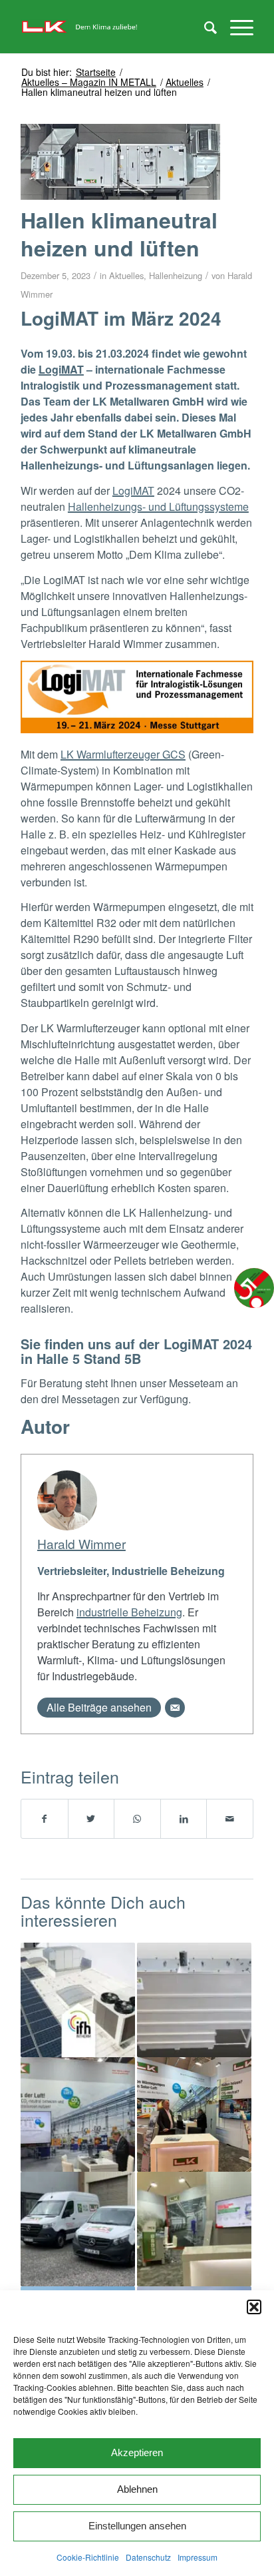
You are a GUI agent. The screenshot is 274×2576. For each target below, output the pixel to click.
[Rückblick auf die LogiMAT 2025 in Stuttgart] (194, 2114)
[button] (254, 2307)
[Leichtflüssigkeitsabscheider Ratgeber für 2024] (194, 2000)
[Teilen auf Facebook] (45, 1818)
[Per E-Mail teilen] (230, 1818)
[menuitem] (204, 27)
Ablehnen (137, 2489)
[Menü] (235, 27)
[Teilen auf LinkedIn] (184, 1818)
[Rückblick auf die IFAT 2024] (194, 2229)
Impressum (198, 2557)
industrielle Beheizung (129, 1612)
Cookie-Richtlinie (88, 2557)
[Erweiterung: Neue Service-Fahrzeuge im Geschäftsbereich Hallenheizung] (78, 2229)
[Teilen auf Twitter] (91, 1818)
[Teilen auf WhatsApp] (137, 1818)
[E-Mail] (175, 1708)
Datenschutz (148, 2557)
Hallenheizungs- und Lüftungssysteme (158, 506)
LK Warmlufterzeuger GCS (123, 754)
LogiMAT (61, 369)
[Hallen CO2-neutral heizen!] (78, 2000)
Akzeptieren (137, 2452)
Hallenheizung (176, 275)
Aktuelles (126, 275)
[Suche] (204, 27)
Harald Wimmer (81, 1543)
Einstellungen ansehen (137, 2526)
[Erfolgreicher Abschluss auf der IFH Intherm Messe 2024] (78, 2114)
